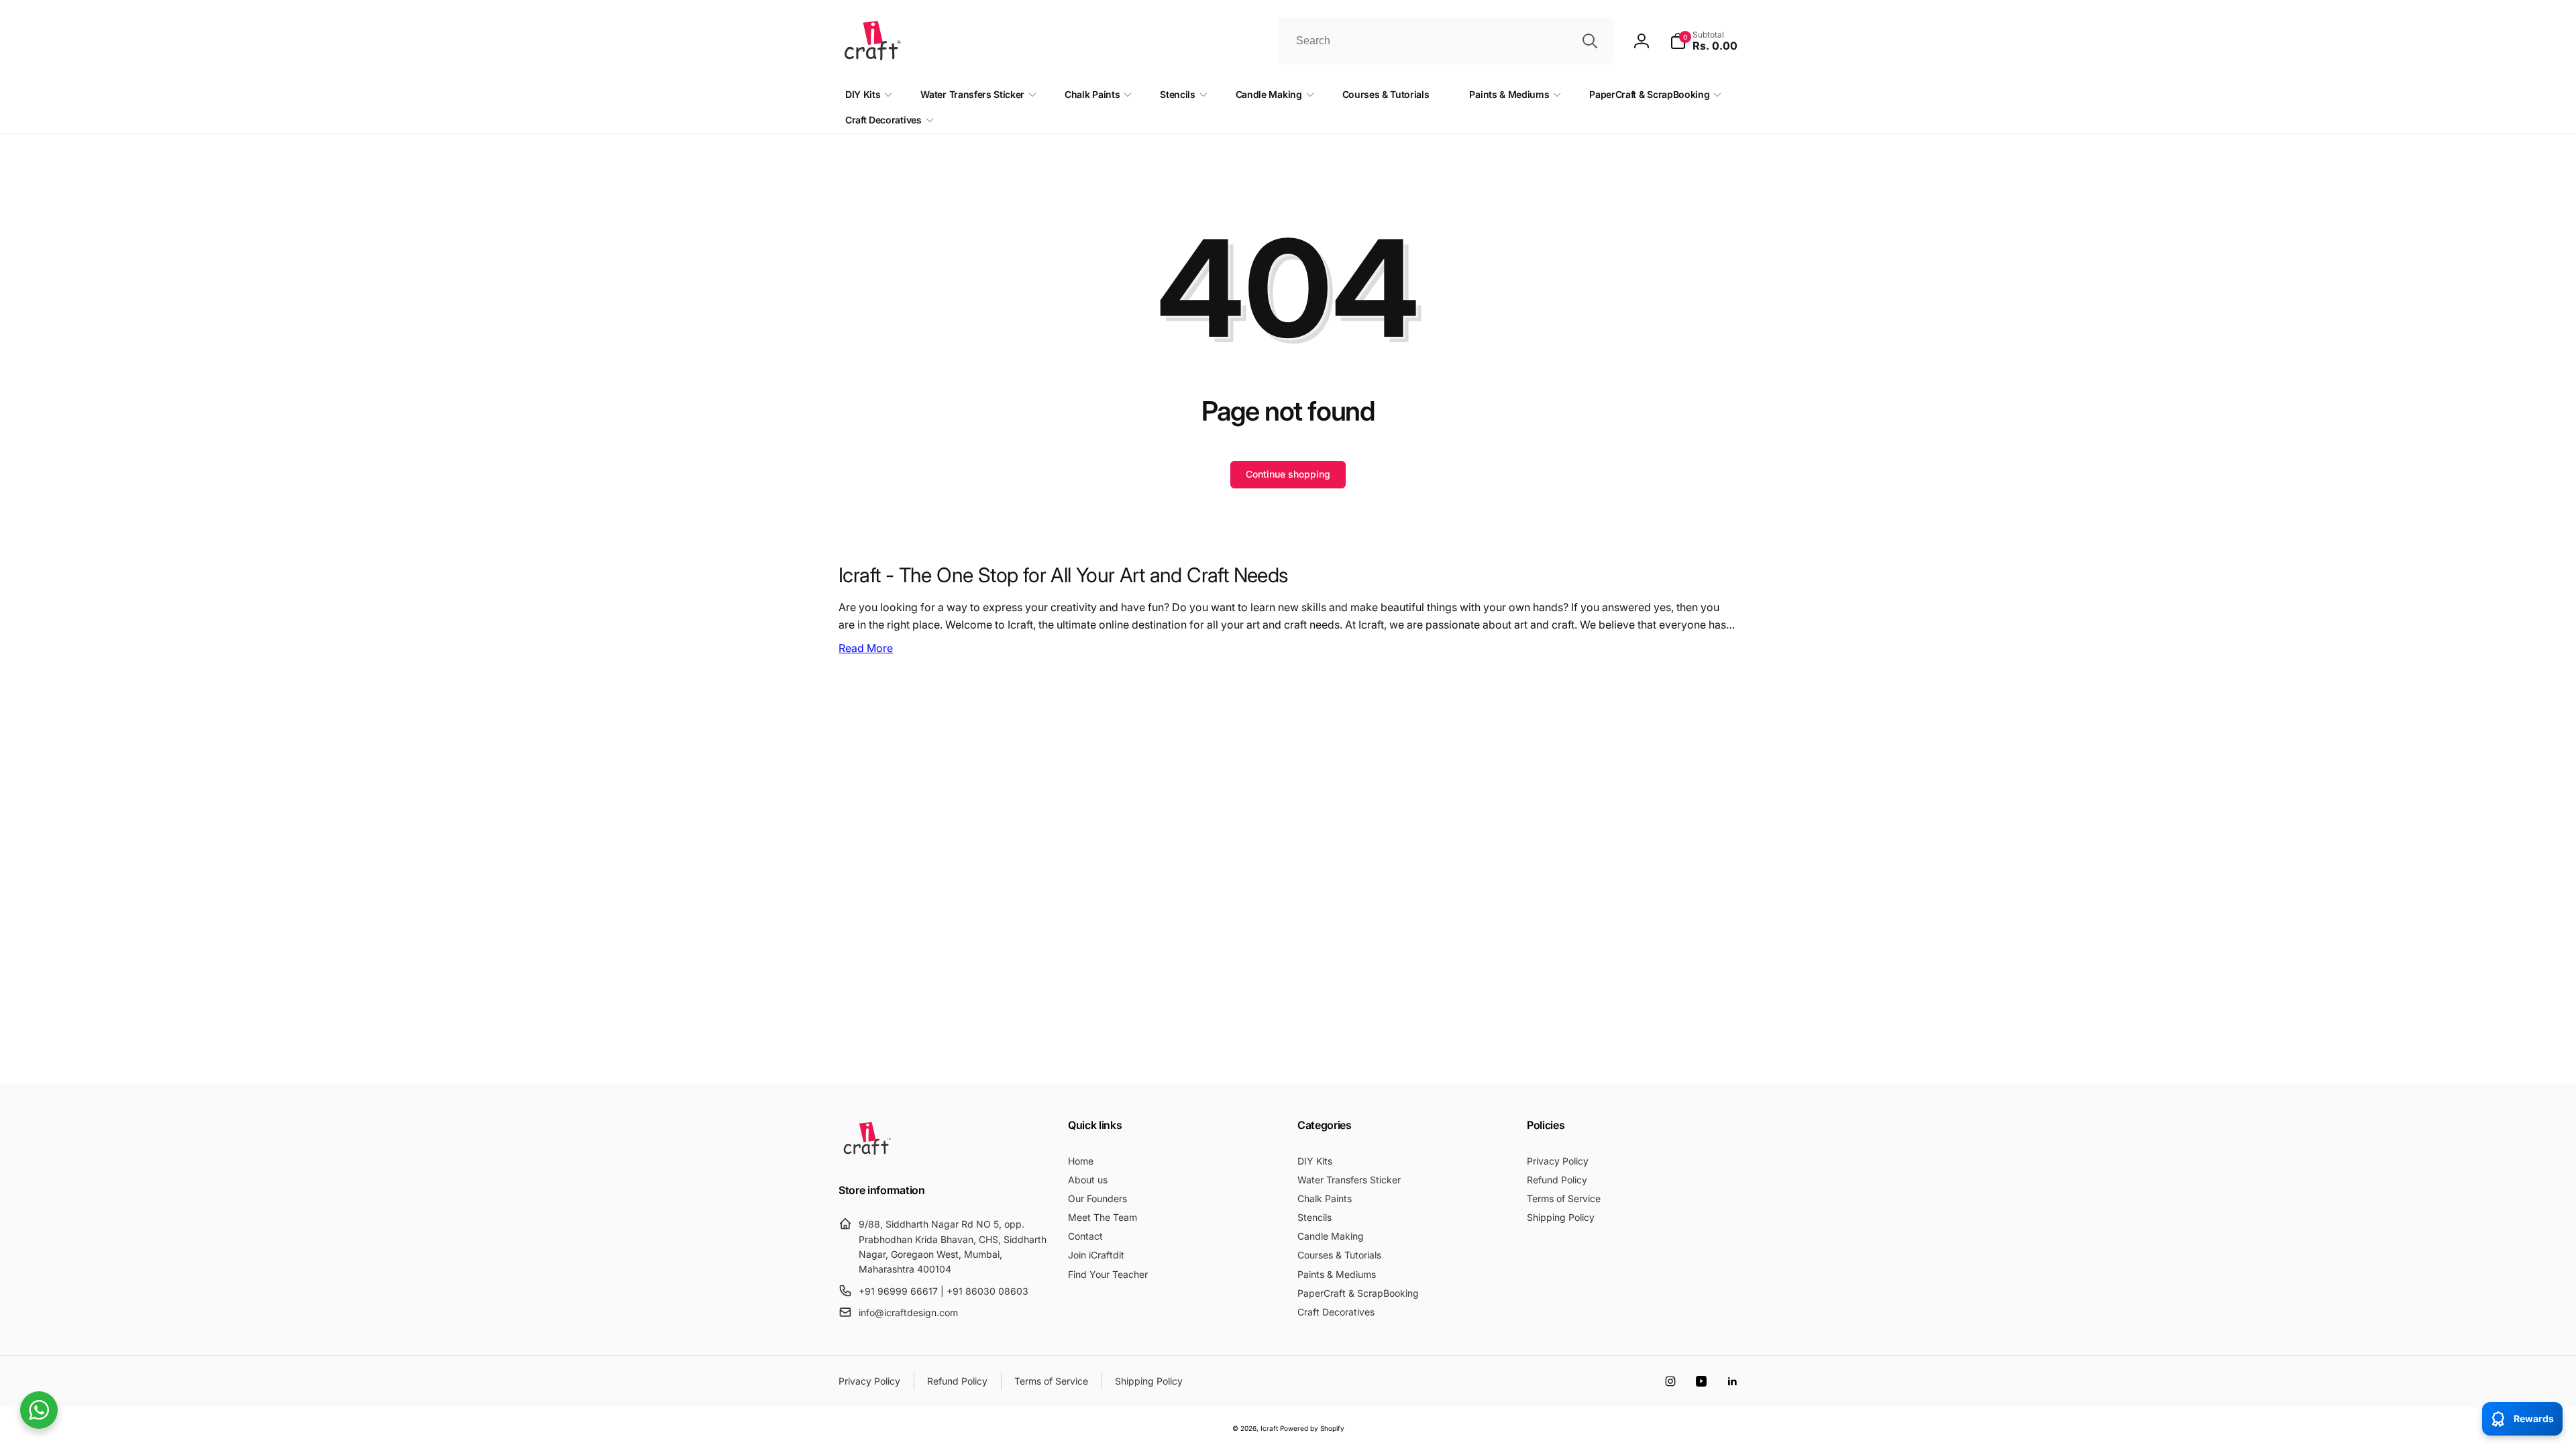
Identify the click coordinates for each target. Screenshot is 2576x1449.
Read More (866, 648)
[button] (1704, 41)
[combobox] (1446, 41)
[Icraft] (867, 1155)
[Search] (1590, 41)
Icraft (1269, 1428)
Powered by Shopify (1312, 1428)
